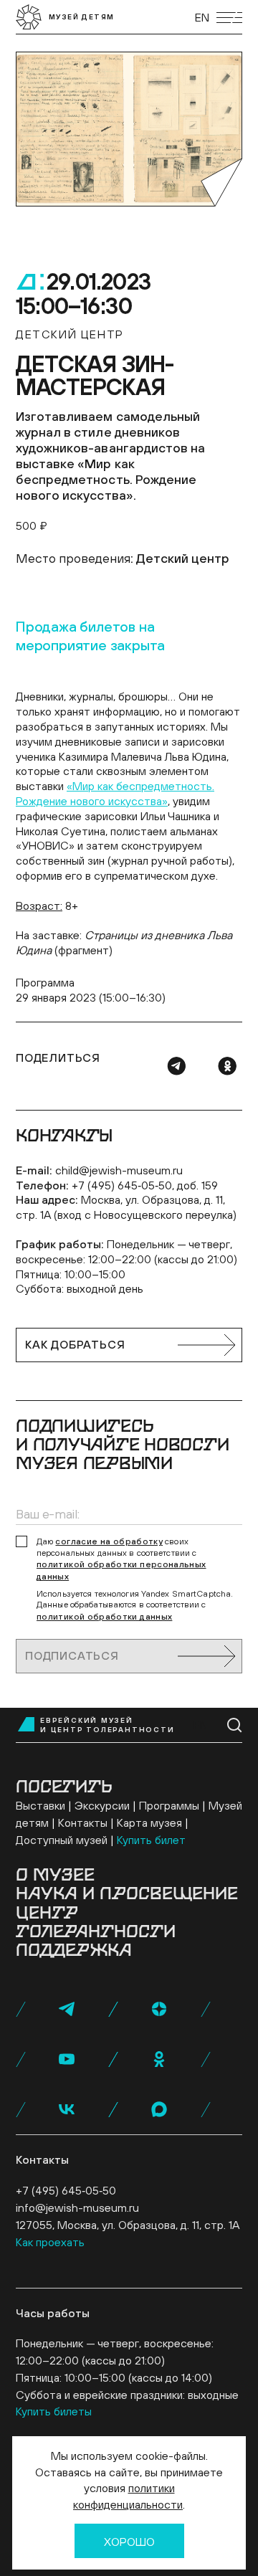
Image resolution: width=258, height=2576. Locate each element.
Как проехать (50, 2242)
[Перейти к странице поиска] (235, 1725)
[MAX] (159, 2109)
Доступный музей (62, 1840)
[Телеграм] (176, 1066)
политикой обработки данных (104, 1617)
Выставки (40, 1805)
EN (202, 17)
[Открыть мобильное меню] (229, 18)
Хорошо (129, 2542)
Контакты (83, 1822)
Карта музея (149, 1822)
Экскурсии (102, 1805)
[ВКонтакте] (67, 2109)
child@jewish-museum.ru (119, 1170)
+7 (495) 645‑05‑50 (66, 2190)
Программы (169, 1805)
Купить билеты (54, 2411)
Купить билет (151, 1840)
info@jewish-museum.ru (77, 2207)
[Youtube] (67, 2059)
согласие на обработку (109, 1541)
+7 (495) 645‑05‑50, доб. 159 (145, 1185)
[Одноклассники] (227, 1066)
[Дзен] (159, 2009)
